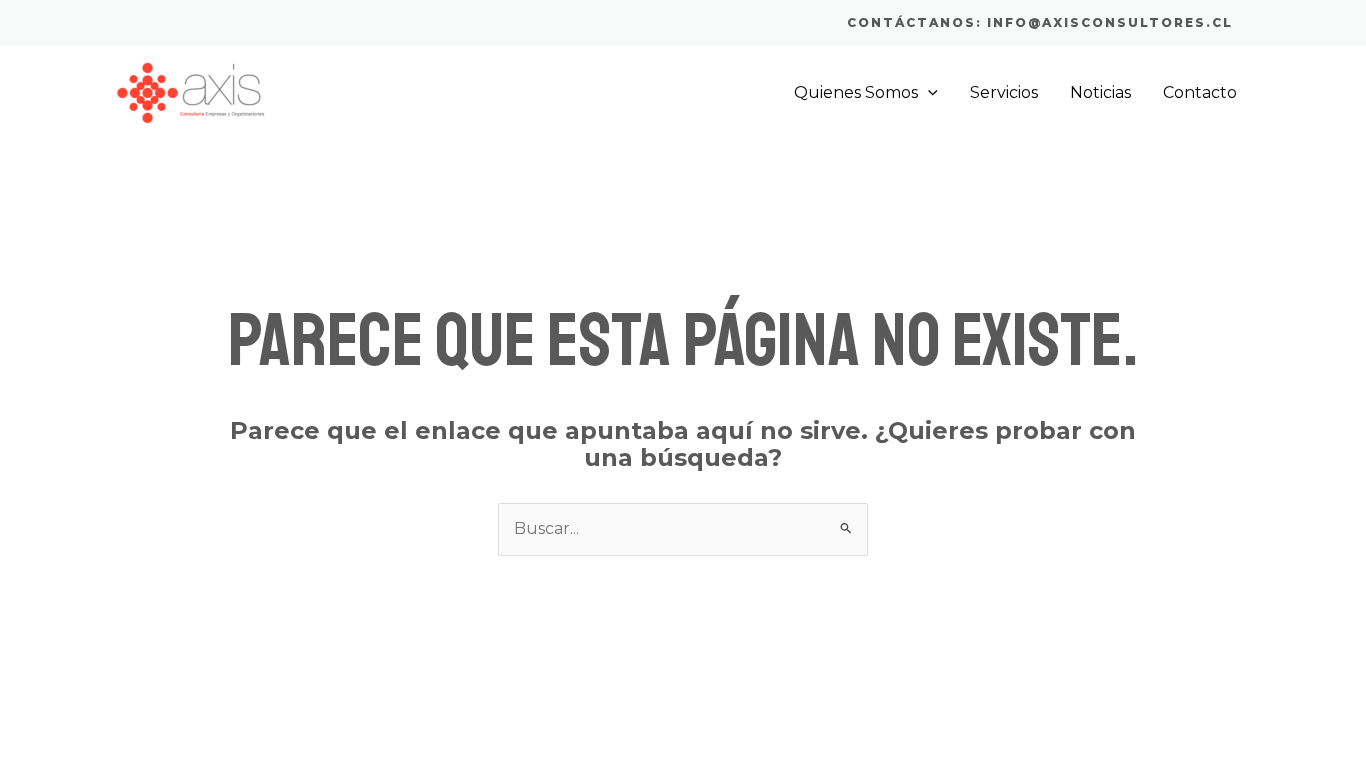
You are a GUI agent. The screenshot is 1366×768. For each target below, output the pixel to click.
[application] (928, 93)
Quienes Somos (856, 92)
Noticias (1100, 92)
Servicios (1004, 92)
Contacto (1200, 92)
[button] (1040, 23)
